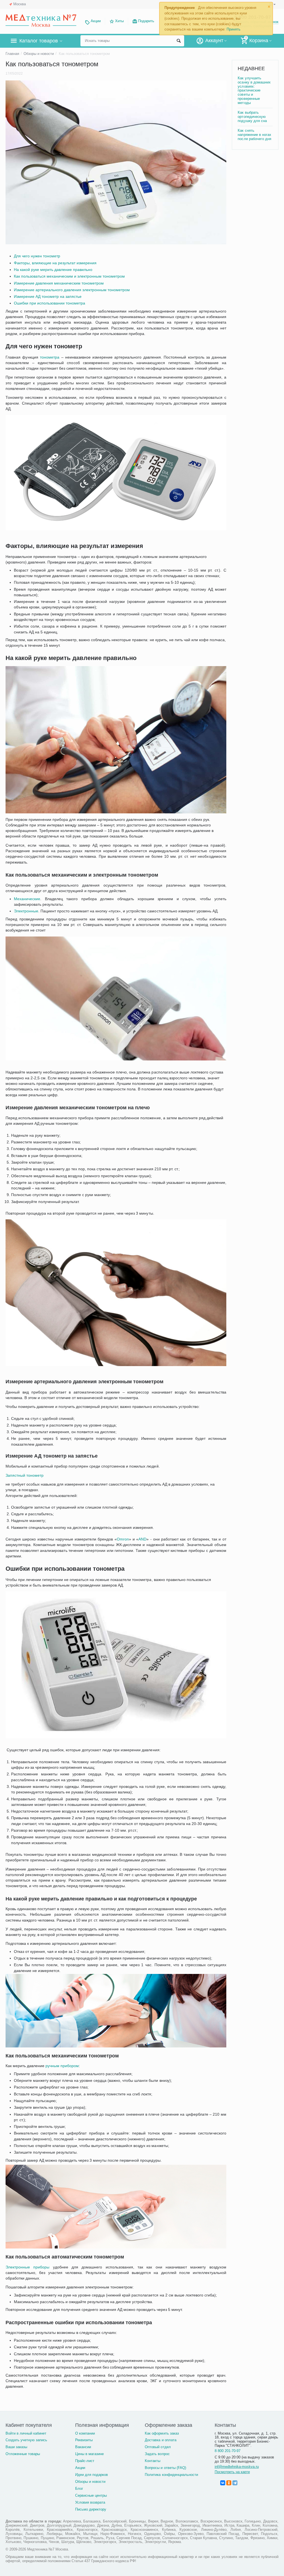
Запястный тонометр (25, 1475)
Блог (79, 2489)
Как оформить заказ (162, 2433)
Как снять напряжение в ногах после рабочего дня (254, 135)
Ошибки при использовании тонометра (50, 303)
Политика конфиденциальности (171, 2475)
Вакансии (83, 2447)
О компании (85, 2433)
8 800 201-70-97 (228, 2451)
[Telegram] (235, 2483)
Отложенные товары (23, 2454)
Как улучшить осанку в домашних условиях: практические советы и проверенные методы (254, 91)
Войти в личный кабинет (26, 2433)
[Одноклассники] (229, 2483)
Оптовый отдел (158, 2447)
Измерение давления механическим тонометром (59, 283)
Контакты (153, 2461)
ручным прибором (62, 2066)
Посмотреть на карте (232, 2472)
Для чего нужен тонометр (37, 256)
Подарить (146, 21)
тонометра (50, 357)
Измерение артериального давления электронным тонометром (72, 290)
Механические (27, 899)
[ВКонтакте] (223, 2483)
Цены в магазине (89, 2454)
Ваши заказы (16, 2447)
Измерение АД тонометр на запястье (48, 296)
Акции (96, 21)
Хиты (119, 21)
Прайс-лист (85, 2461)
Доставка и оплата (160, 2440)
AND (142, 1539)
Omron (123, 1539)
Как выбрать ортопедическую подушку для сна (252, 117)
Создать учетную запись (26, 2440)
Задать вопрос (157, 2454)
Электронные (26, 911)
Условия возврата (90, 2502)
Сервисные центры (91, 2495)
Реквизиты (84, 2440)
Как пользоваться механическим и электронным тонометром (69, 276)
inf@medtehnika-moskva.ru (237, 2467)
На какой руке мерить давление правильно (53, 270)
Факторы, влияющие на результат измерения (55, 263)
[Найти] (179, 41)
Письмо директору (91, 2509)
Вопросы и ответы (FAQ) (165, 2468)
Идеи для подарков (92, 2475)
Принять (234, 29)
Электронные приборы (27, 2267)
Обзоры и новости (90, 2482)
